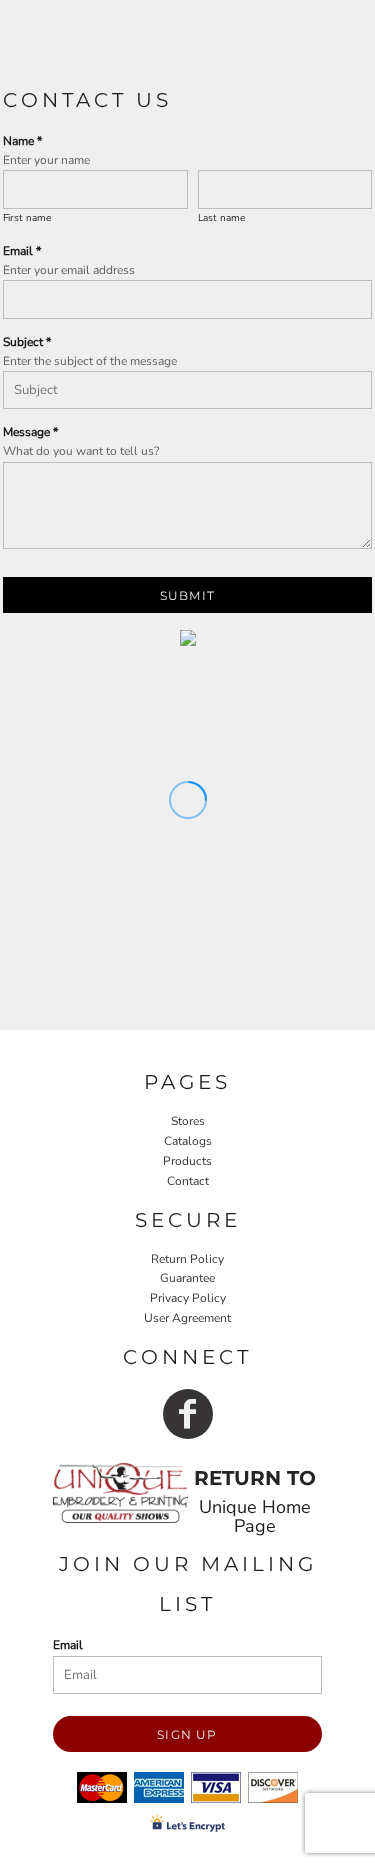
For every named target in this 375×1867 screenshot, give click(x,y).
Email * (22, 251)
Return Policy (187, 1259)
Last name (221, 218)
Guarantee (187, 1278)
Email (68, 1645)
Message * (30, 432)
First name (27, 218)
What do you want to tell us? (81, 451)
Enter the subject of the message (90, 361)
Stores (188, 1121)
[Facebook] (188, 1414)
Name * (22, 141)
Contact (188, 1181)
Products (187, 1161)
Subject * (27, 342)
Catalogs (188, 1141)
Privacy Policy (188, 1298)
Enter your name (46, 160)
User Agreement (187, 1318)
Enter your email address (69, 270)
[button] (120, 1493)
